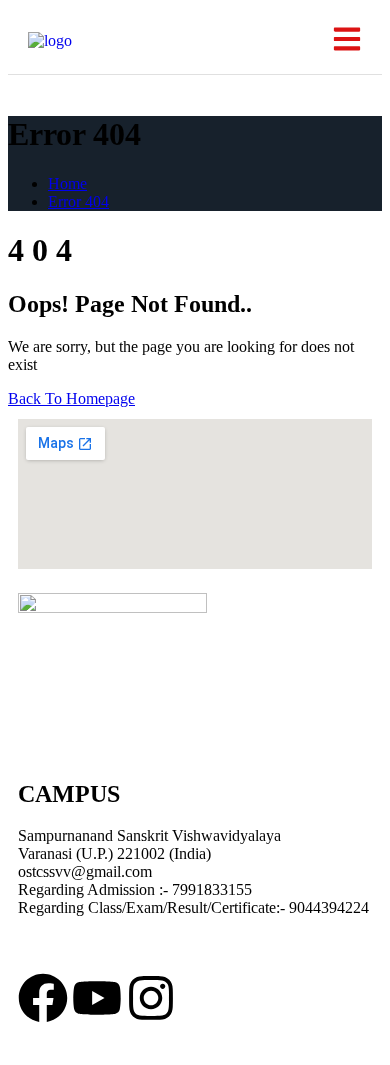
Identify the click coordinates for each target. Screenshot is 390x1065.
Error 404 (78, 201)
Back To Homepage (71, 398)
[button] (346, 41)
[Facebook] (43, 998)
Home (67, 183)
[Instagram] (151, 998)
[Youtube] (97, 998)
